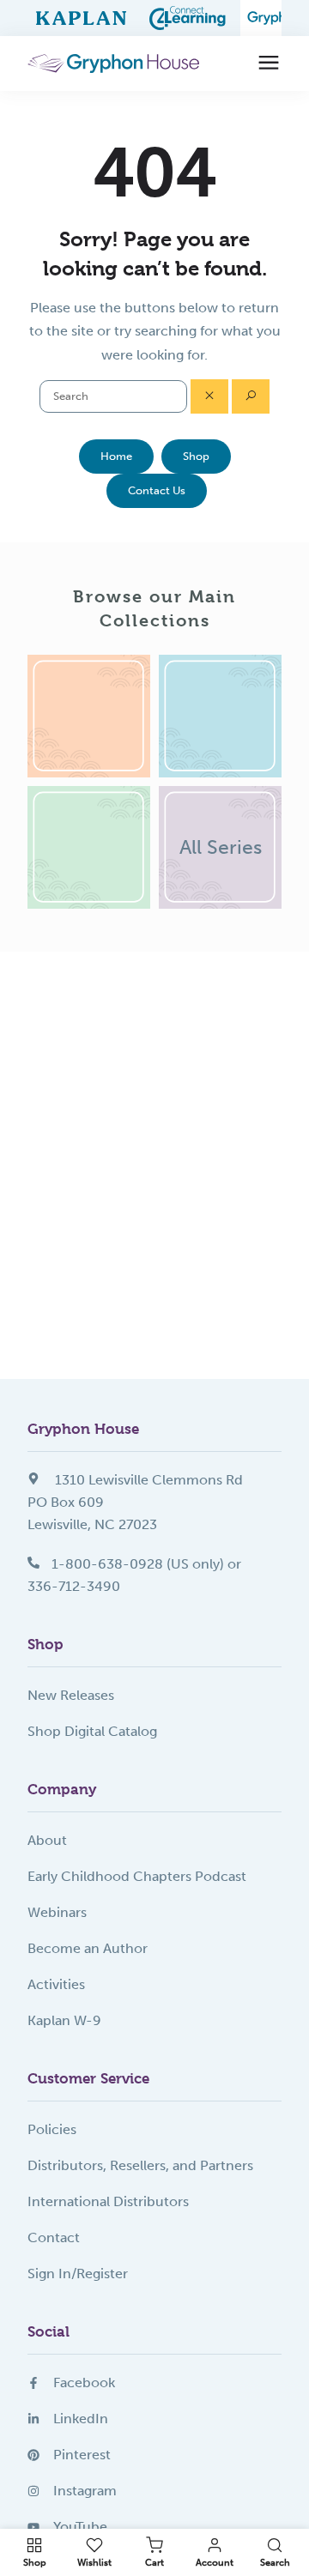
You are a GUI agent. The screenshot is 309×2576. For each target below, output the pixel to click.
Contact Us (157, 490)
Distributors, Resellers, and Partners (140, 2165)
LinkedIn (81, 2419)
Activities (56, 1984)
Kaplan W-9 (64, 2020)
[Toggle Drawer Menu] (269, 63)
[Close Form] (209, 396)
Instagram (85, 2491)
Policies (52, 2129)
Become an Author (88, 1948)
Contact (54, 2237)
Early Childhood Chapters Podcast (137, 1876)
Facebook (84, 2382)
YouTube (80, 2527)
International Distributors (108, 2201)
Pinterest (82, 2455)
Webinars (57, 1912)
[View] (89, 716)
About (47, 1840)
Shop (196, 456)
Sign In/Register (78, 2274)
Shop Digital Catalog (92, 1731)
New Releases (71, 1695)
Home (116, 456)
